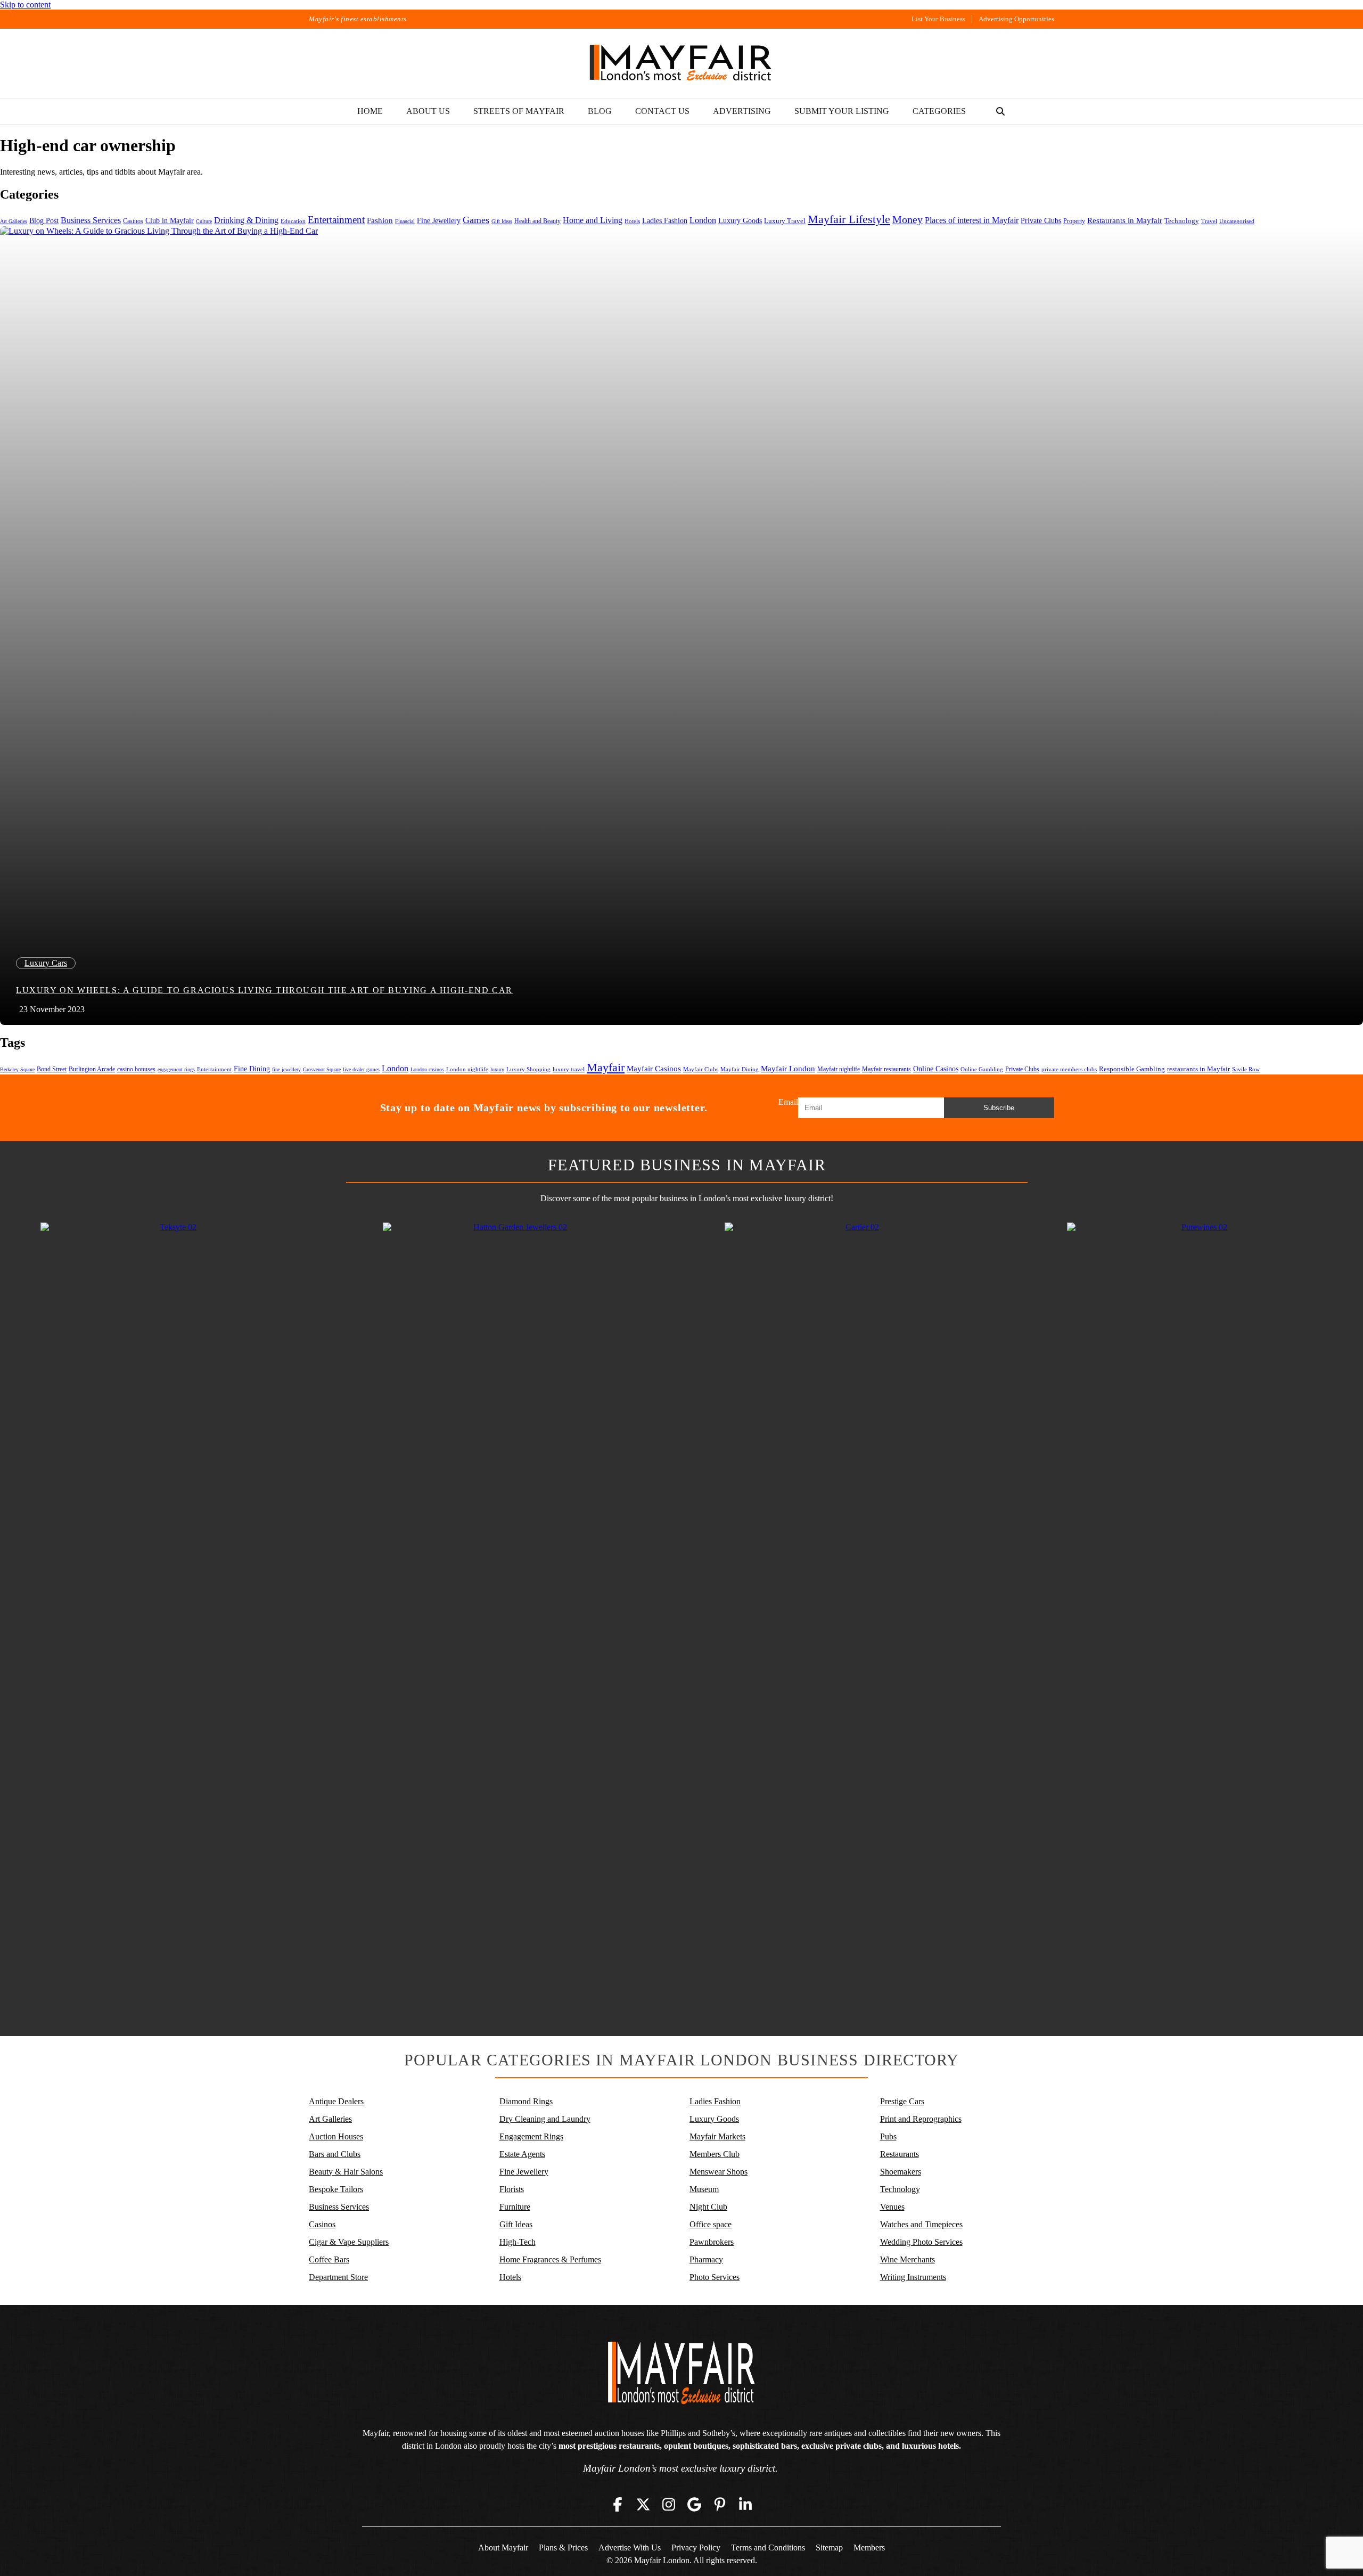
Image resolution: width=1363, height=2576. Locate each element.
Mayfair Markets (717, 2136)
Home (370, 111)
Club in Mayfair (170, 221)
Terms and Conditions (768, 2548)
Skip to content (25, 5)
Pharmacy (706, 2259)
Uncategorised (1237, 221)
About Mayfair (503, 2548)
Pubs (888, 2136)
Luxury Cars (46, 963)
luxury (497, 1069)
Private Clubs (1041, 221)
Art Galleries (14, 221)
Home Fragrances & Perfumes (550, 2259)
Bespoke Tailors (336, 2189)
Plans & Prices (563, 2548)
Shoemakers (901, 2172)
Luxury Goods (740, 220)
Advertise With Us (630, 2548)
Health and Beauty (537, 221)
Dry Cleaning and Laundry (545, 2119)
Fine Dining (252, 1069)
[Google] (694, 2504)
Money (908, 219)
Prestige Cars (902, 2101)
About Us (428, 111)
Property (1074, 221)
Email (788, 1102)
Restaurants (900, 2154)
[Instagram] (669, 2504)
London (703, 220)
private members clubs (1069, 1069)
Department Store (338, 2277)
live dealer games (361, 1069)
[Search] (1000, 111)
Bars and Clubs (335, 2154)
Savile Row (1246, 1069)
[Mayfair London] (681, 63)
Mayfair (606, 1067)
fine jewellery (286, 1069)
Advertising (742, 111)
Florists (512, 2189)
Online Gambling (982, 1069)
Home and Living (593, 220)
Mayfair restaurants (886, 1069)
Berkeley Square (17, 1069)
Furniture (515, 2207)
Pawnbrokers (712, 2242)
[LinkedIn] (745, 2504)
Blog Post (44, 221)
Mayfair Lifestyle (849, 219)
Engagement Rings (531, 2136)
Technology (1182, 221)
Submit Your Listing (842, 111)
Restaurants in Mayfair (1125, 220)
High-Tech (518, 2242)
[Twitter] (643, 2504)
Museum (704, 2189)
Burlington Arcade (92, 1069)
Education (293, 221)
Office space (711, 2224)
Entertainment (336, 220)
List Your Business (938, 19)
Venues (892, 2207)
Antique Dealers (336, 2101)
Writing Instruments (913, 2277)
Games (476, 220)
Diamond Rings (526, 2101)
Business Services (91, 220)
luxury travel (569, 1069)
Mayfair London (788, 1068)
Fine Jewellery (439, 220)
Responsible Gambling (1132, 1069)
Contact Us (662, 111)
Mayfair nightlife (839, 1069)
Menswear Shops (719, 2172)
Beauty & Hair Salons (346, 2172)
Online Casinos (936, 1069)
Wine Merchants (908, 2259)
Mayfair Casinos (654, 1069)
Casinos (133, 221)
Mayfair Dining (740, 1069)
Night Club (708, 2207)
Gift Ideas (502, 221)
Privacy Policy (696, 2548)
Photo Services (715, 2277)
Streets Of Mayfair (519, 111)
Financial (405, 221)
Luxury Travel (785, 221)
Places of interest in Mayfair (972, 220)
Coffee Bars (329, 2259)
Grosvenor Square (322, 1069)
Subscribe (999, 1108)
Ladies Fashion (665, 221)
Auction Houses (336, 2136)
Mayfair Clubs (701, 1069)
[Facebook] (618, 2504)
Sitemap (829, 2548)
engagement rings (176, 1069)
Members (869, 2548)
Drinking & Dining (246, 220)
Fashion (380, 220)
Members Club (715, 2154)
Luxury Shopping (528, 1069)
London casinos (427, 1069)
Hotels (632, 221)
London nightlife (467, 1069)
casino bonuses (136, 1069)
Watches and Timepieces (921, 2224)
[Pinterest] (720, 2504)
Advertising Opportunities (1016, 19)
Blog (600, 111)
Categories (939, 111)
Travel (1209, 221)
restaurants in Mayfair (1198, 1069)
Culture (204, 221)
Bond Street (52, 1069)
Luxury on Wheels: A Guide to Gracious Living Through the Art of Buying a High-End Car (264, 990)
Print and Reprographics (921, 2119)
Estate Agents (522, 2154)
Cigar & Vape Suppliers (349, 2242)
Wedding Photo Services (921, 2242)
